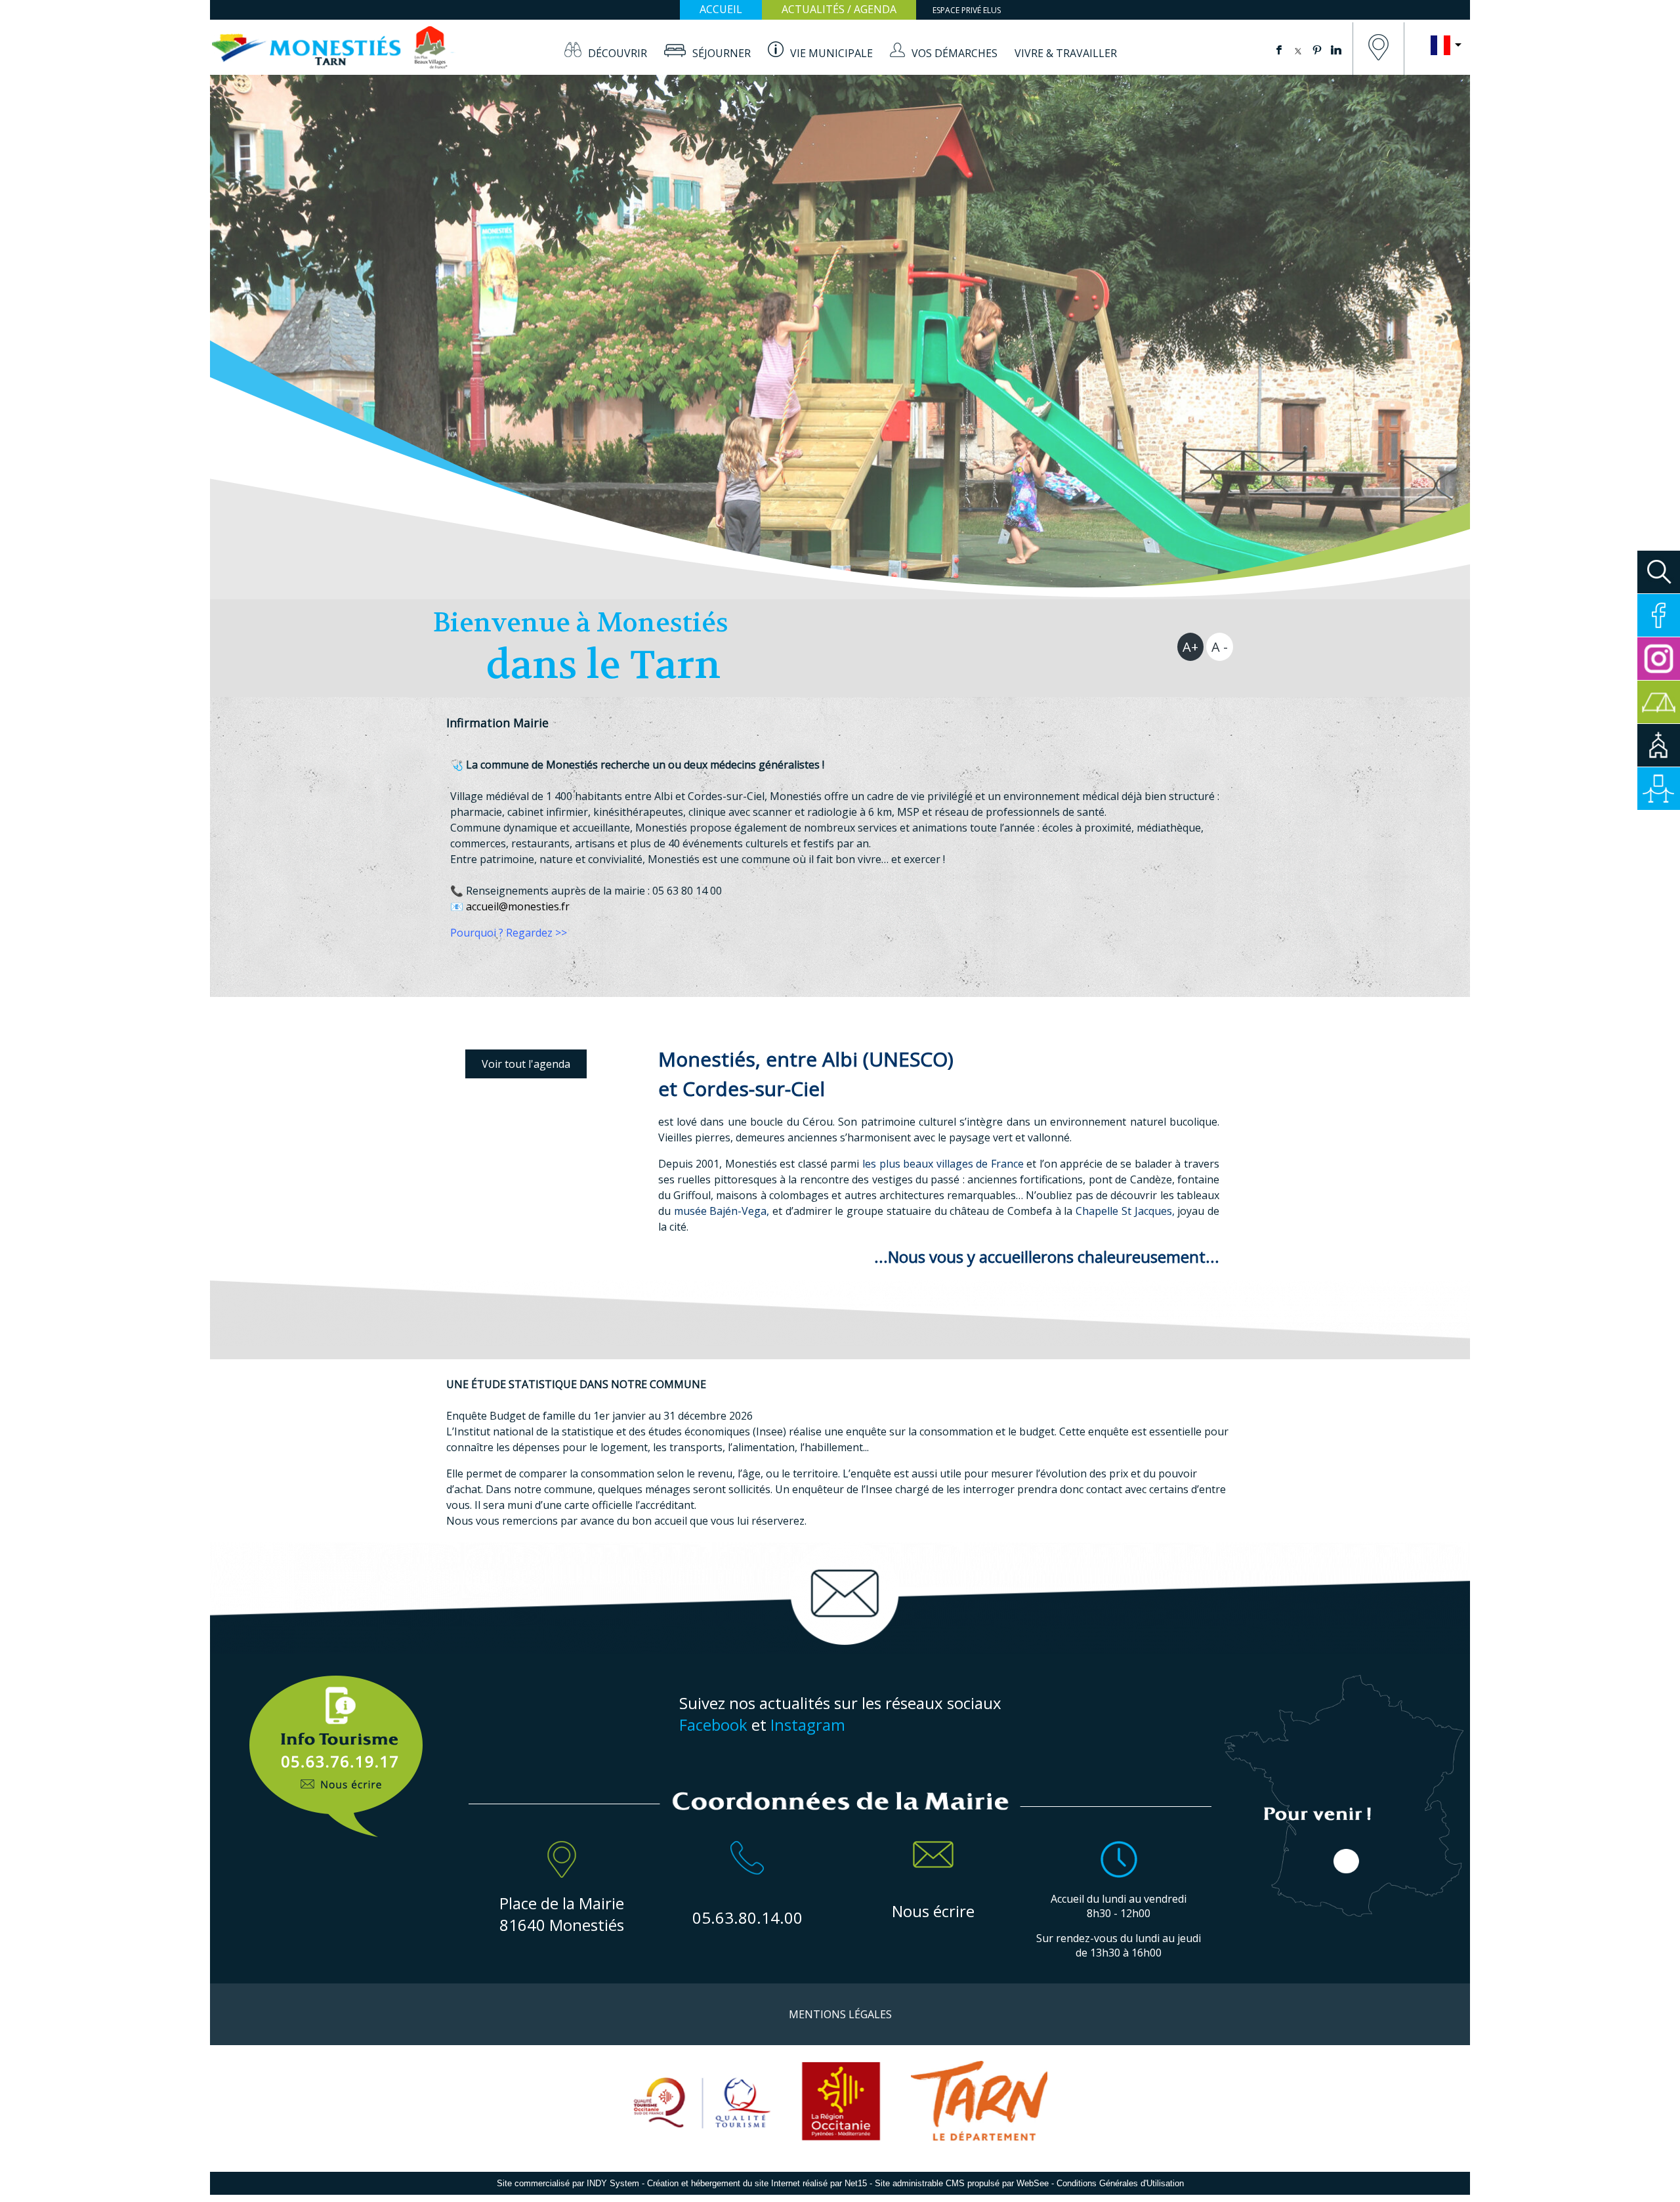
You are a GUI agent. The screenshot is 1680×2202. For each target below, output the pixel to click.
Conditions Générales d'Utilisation (1120, 2183)
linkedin (1336, 49)
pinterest (1317, 49)
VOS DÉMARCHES (955, 53)
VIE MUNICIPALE (831, 53)
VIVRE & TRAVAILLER (1066, 53)
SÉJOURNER (722, 53)
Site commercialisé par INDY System (568, 2183)
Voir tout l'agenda (526, 1064)
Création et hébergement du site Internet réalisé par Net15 (757, 2183)
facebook (1279, 49)
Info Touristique (336, 1749)
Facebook (713, 1725)
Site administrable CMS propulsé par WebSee (962, 2183)
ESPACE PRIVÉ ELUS (967, 10)
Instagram (808, 1725)
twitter (1298, 49)
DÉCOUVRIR (618, 53)
